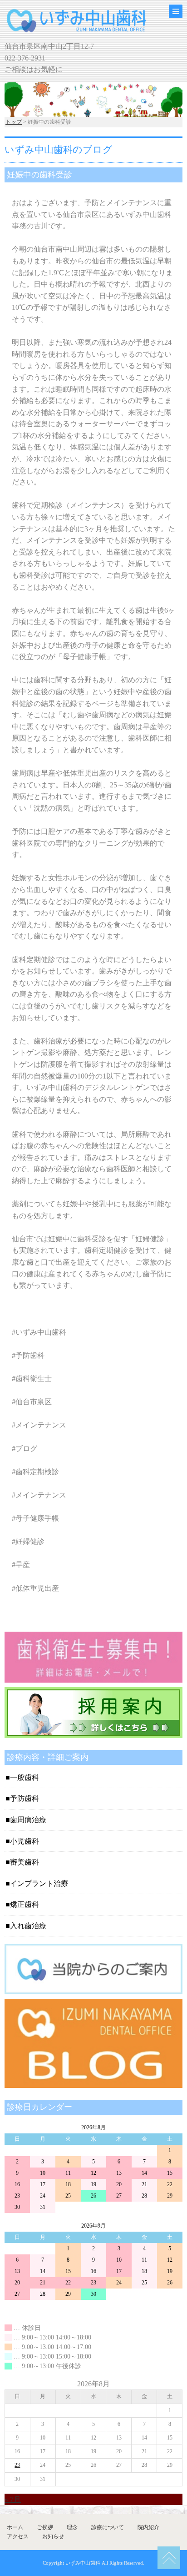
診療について (108, 2527)
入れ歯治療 (28, 1926)
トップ (14, 122)
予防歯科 (25, 1798)
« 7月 (13, 2499)
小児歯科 (25, 1841)
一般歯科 (25, 1777)
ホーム (15, 2527)
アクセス (18, 2536)
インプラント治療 (39, 1883)
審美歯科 (25, 1862)
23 (17, 2465)
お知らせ (53, 2536)
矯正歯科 (25, 1904)
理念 (72, 2527)
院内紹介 (148, 2527)
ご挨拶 (45, 2527)
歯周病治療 (28, 1820)
